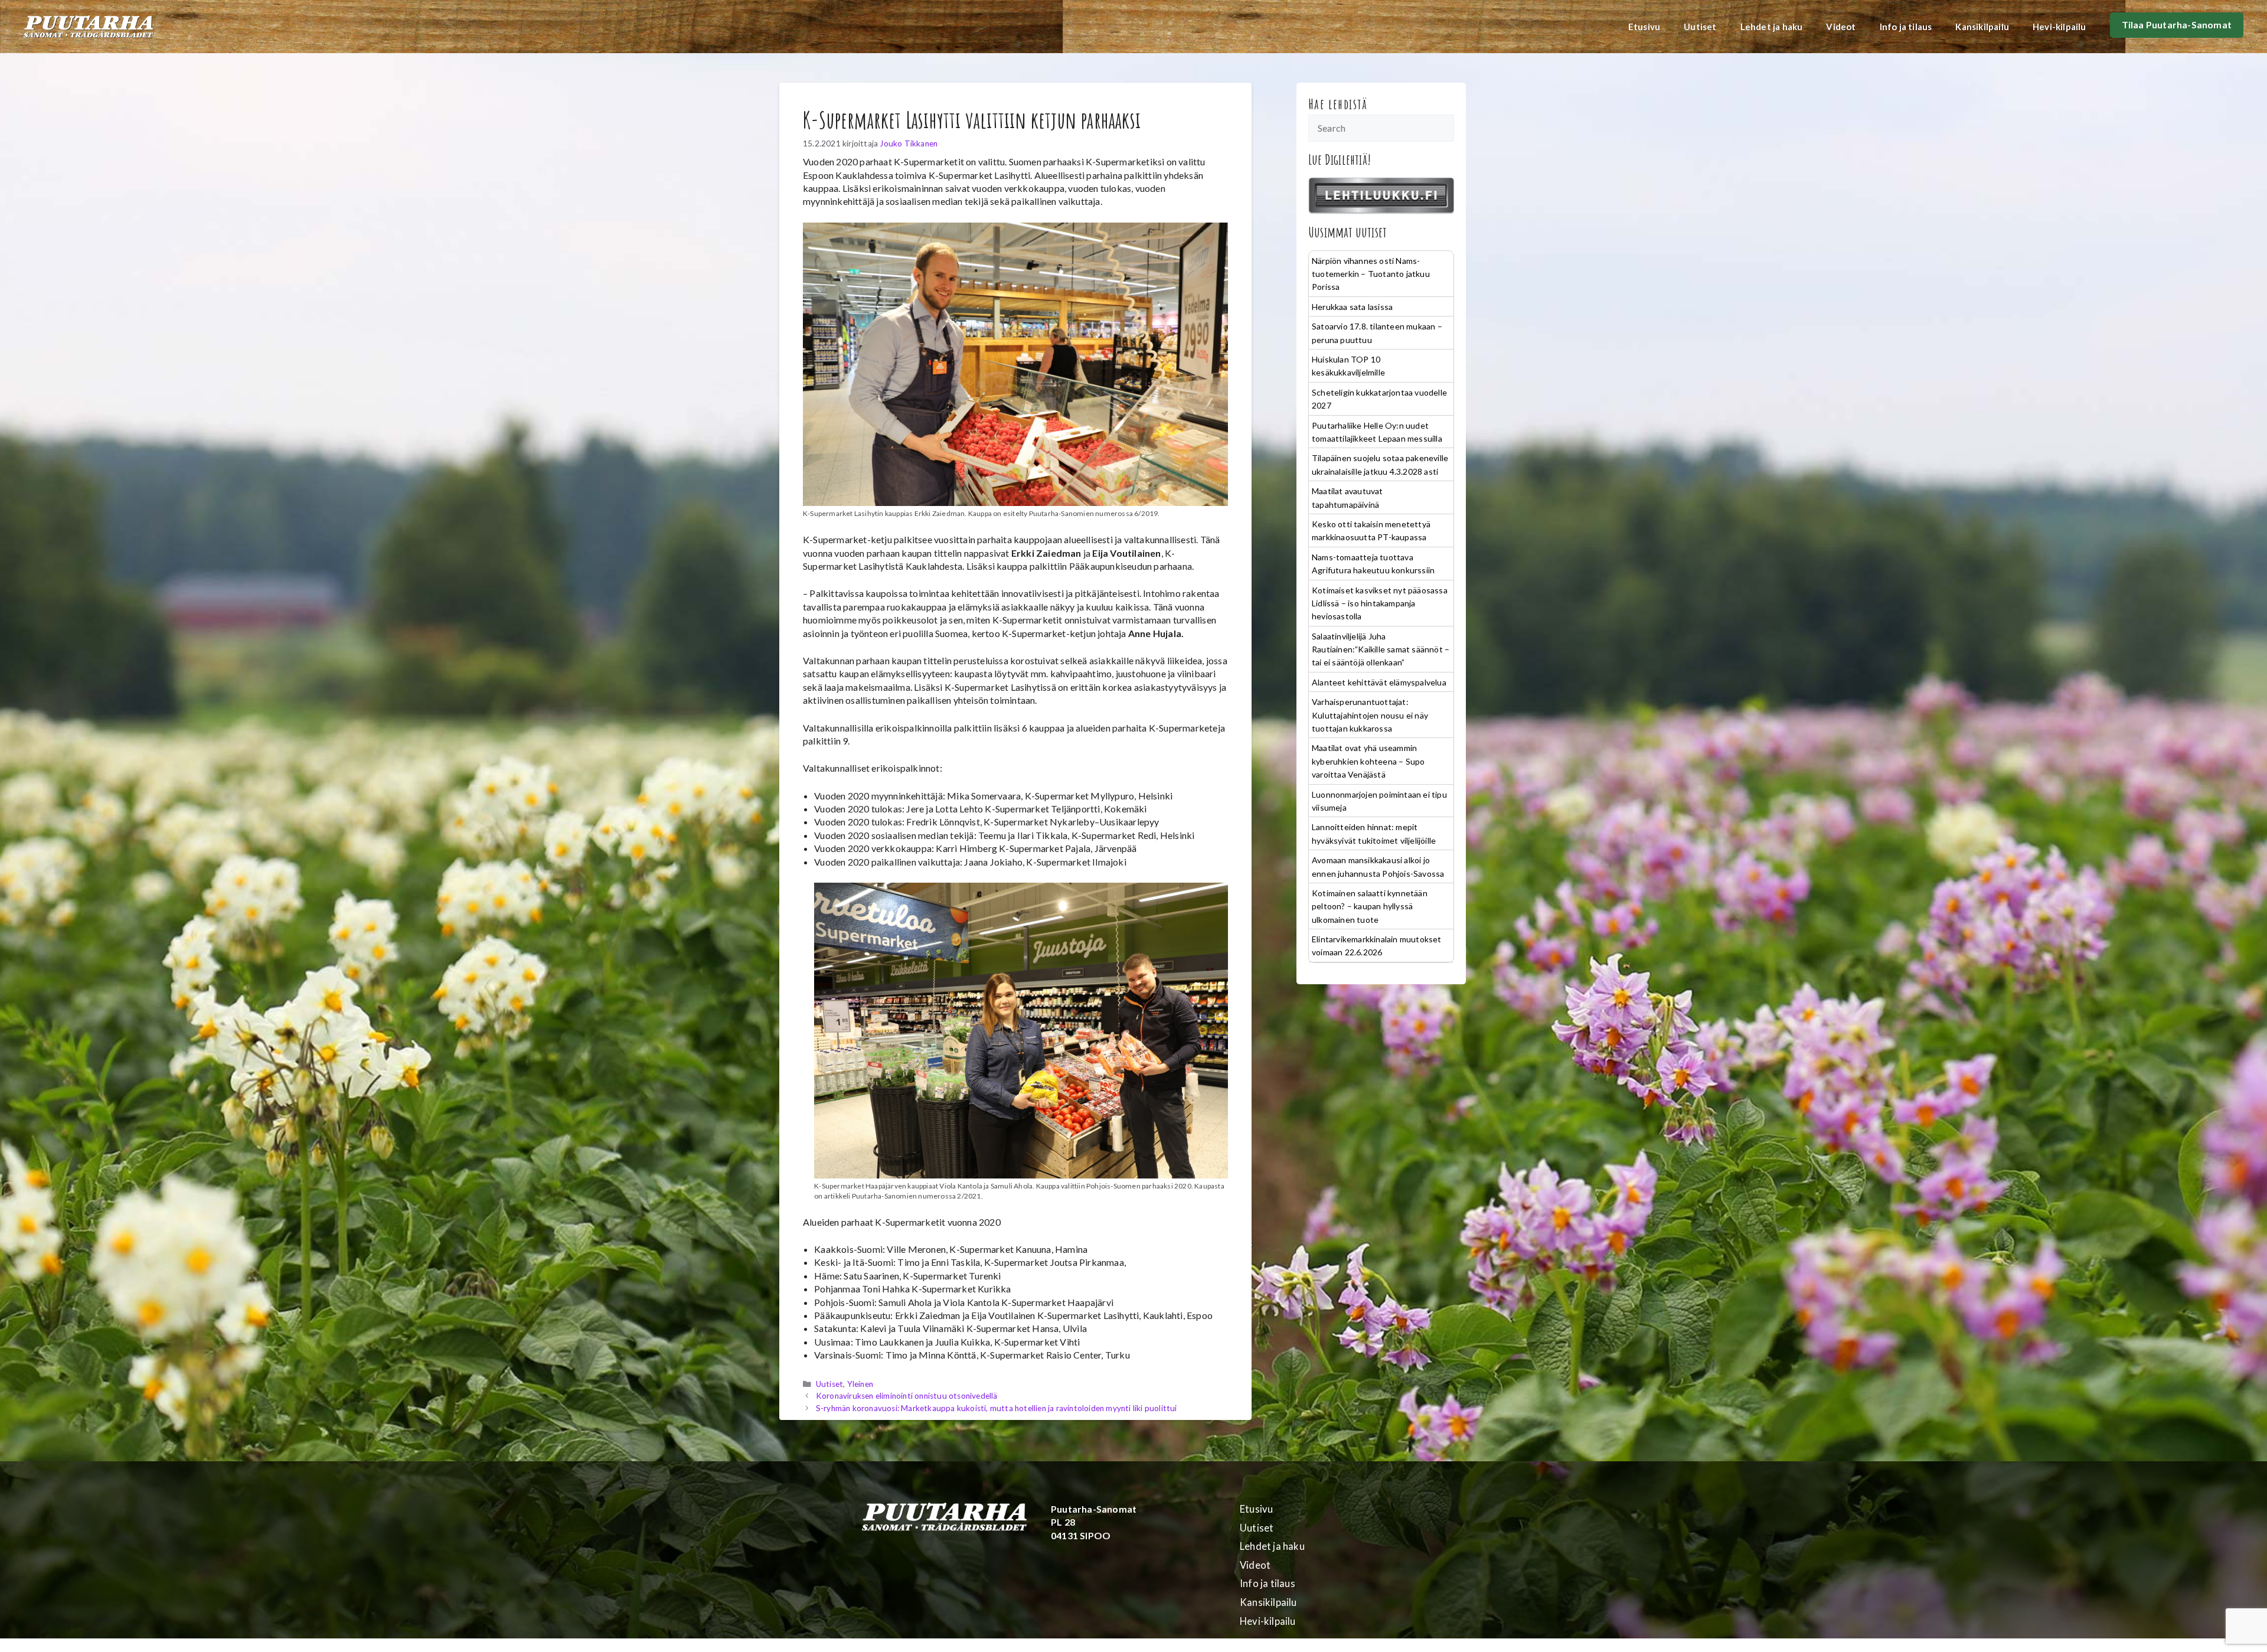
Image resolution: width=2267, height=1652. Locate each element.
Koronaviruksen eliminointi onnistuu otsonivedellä (907, 1396)
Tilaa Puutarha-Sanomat (2177, 25)
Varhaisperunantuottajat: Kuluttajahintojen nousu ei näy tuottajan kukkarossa (1370, 715)
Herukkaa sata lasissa (1352, 307)
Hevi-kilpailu (2059, 27)
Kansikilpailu (1982, 27)
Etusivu (1644, 27)
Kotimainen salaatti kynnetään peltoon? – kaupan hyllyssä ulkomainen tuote (1370, 906)
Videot (1841, 27)
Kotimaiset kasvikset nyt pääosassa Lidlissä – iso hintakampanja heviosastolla (1380, 603)
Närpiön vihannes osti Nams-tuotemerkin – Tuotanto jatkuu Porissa (1371, 274)
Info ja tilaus (1906, 27)
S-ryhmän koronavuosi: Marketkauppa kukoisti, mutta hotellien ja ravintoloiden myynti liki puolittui (997, 1408)
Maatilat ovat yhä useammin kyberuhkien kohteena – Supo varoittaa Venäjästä (1368, 761)
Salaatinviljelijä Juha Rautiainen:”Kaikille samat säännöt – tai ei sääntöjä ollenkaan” (1381, 649)
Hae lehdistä (1338, 104)
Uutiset (1700, 27)
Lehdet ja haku (1772, 27)
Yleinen (860, 1384)
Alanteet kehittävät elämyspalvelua (1379, 682)
